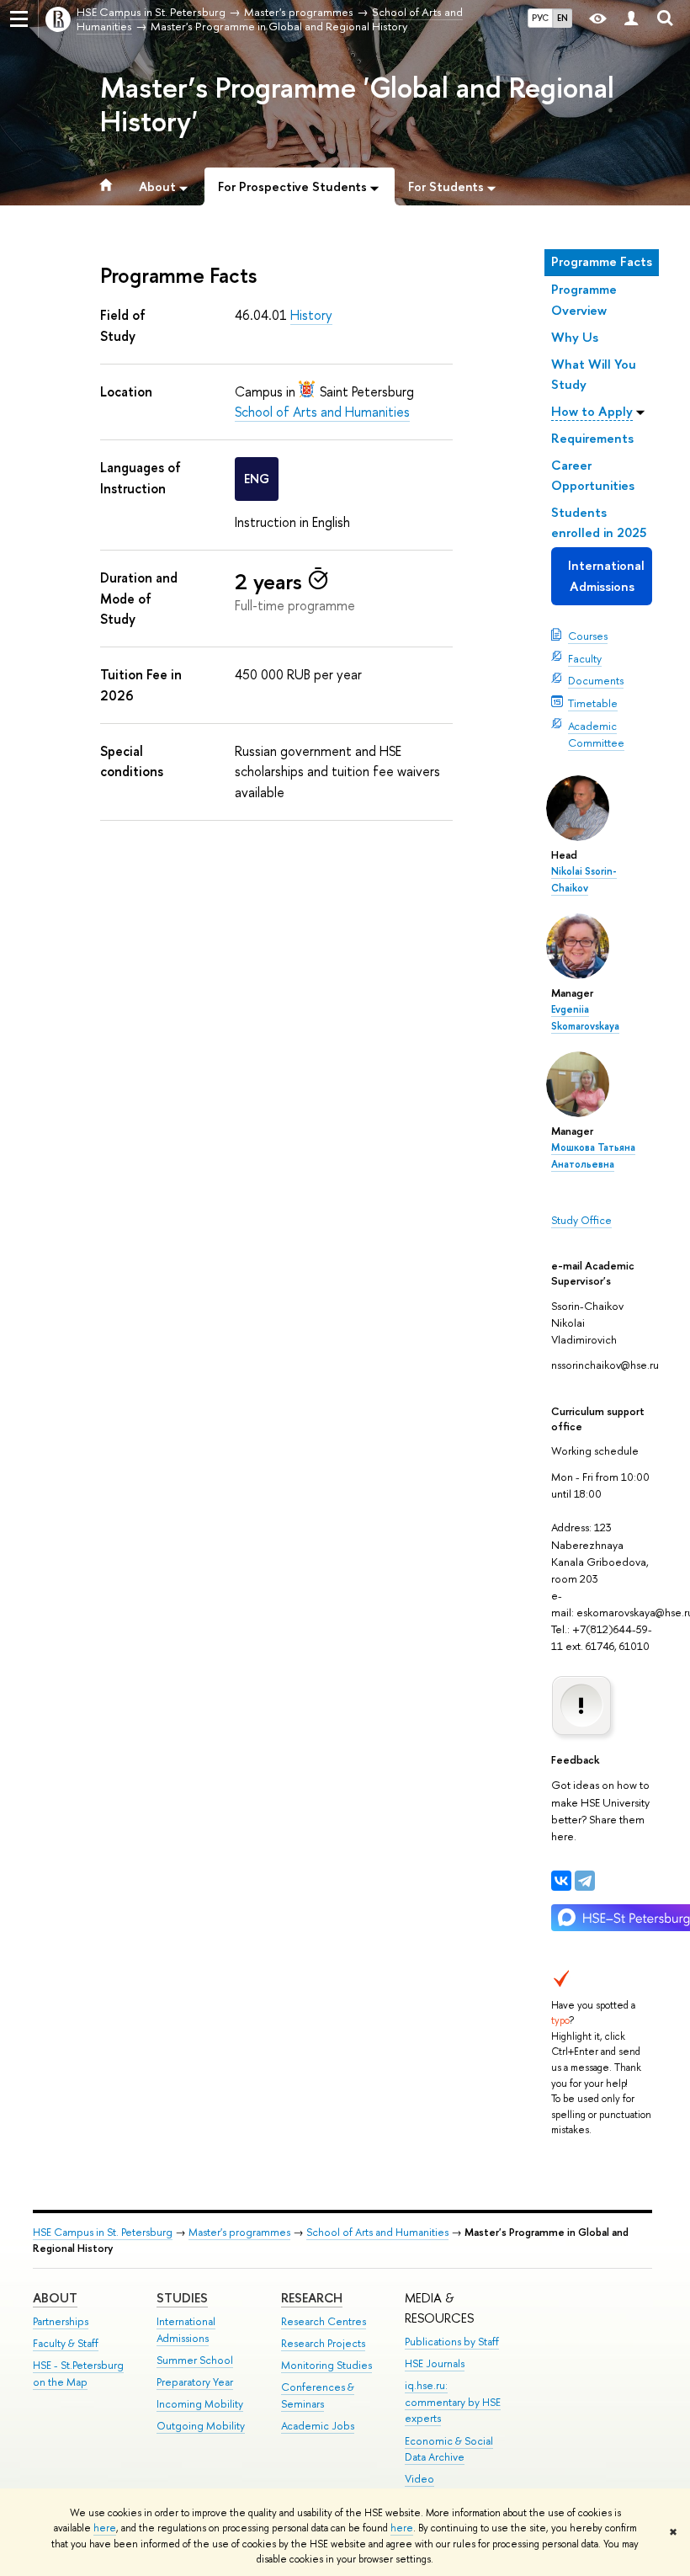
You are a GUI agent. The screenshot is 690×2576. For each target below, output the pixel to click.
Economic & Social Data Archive (449, 2449)
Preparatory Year (195, 2382)
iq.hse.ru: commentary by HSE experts (453, 2402)
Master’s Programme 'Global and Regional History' (357, 105)
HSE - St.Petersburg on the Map (78, 2374)
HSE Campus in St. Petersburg (103, 2232)
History (311, 315)
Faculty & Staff (66, 2343)
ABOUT (55, 2298)
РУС (540, 18)
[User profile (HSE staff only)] (631, 19)
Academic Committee (596, 734)
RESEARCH (312, 2298)
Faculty (585, 658)
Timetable (593, 703)
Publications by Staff (452, 2342)
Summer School (195, 2360)
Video (419, 2479)
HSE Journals (435, 2363)
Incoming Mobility (200, 2404)
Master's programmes (239, 2232)
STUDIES (182, 2298)
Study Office (581, 1220)
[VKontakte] (561, 1881)
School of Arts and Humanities (322, 412)
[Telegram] (585, 1881)
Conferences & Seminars (318, 2395)
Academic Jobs (318, 2426)
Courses (588, 636)
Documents (596, 680)
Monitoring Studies (326, 2365)
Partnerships (61, 2321)
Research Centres (324, 2321)
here (105, 2528)
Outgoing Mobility (201, 2426)
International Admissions (606, 575)
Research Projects (323, 2343)
